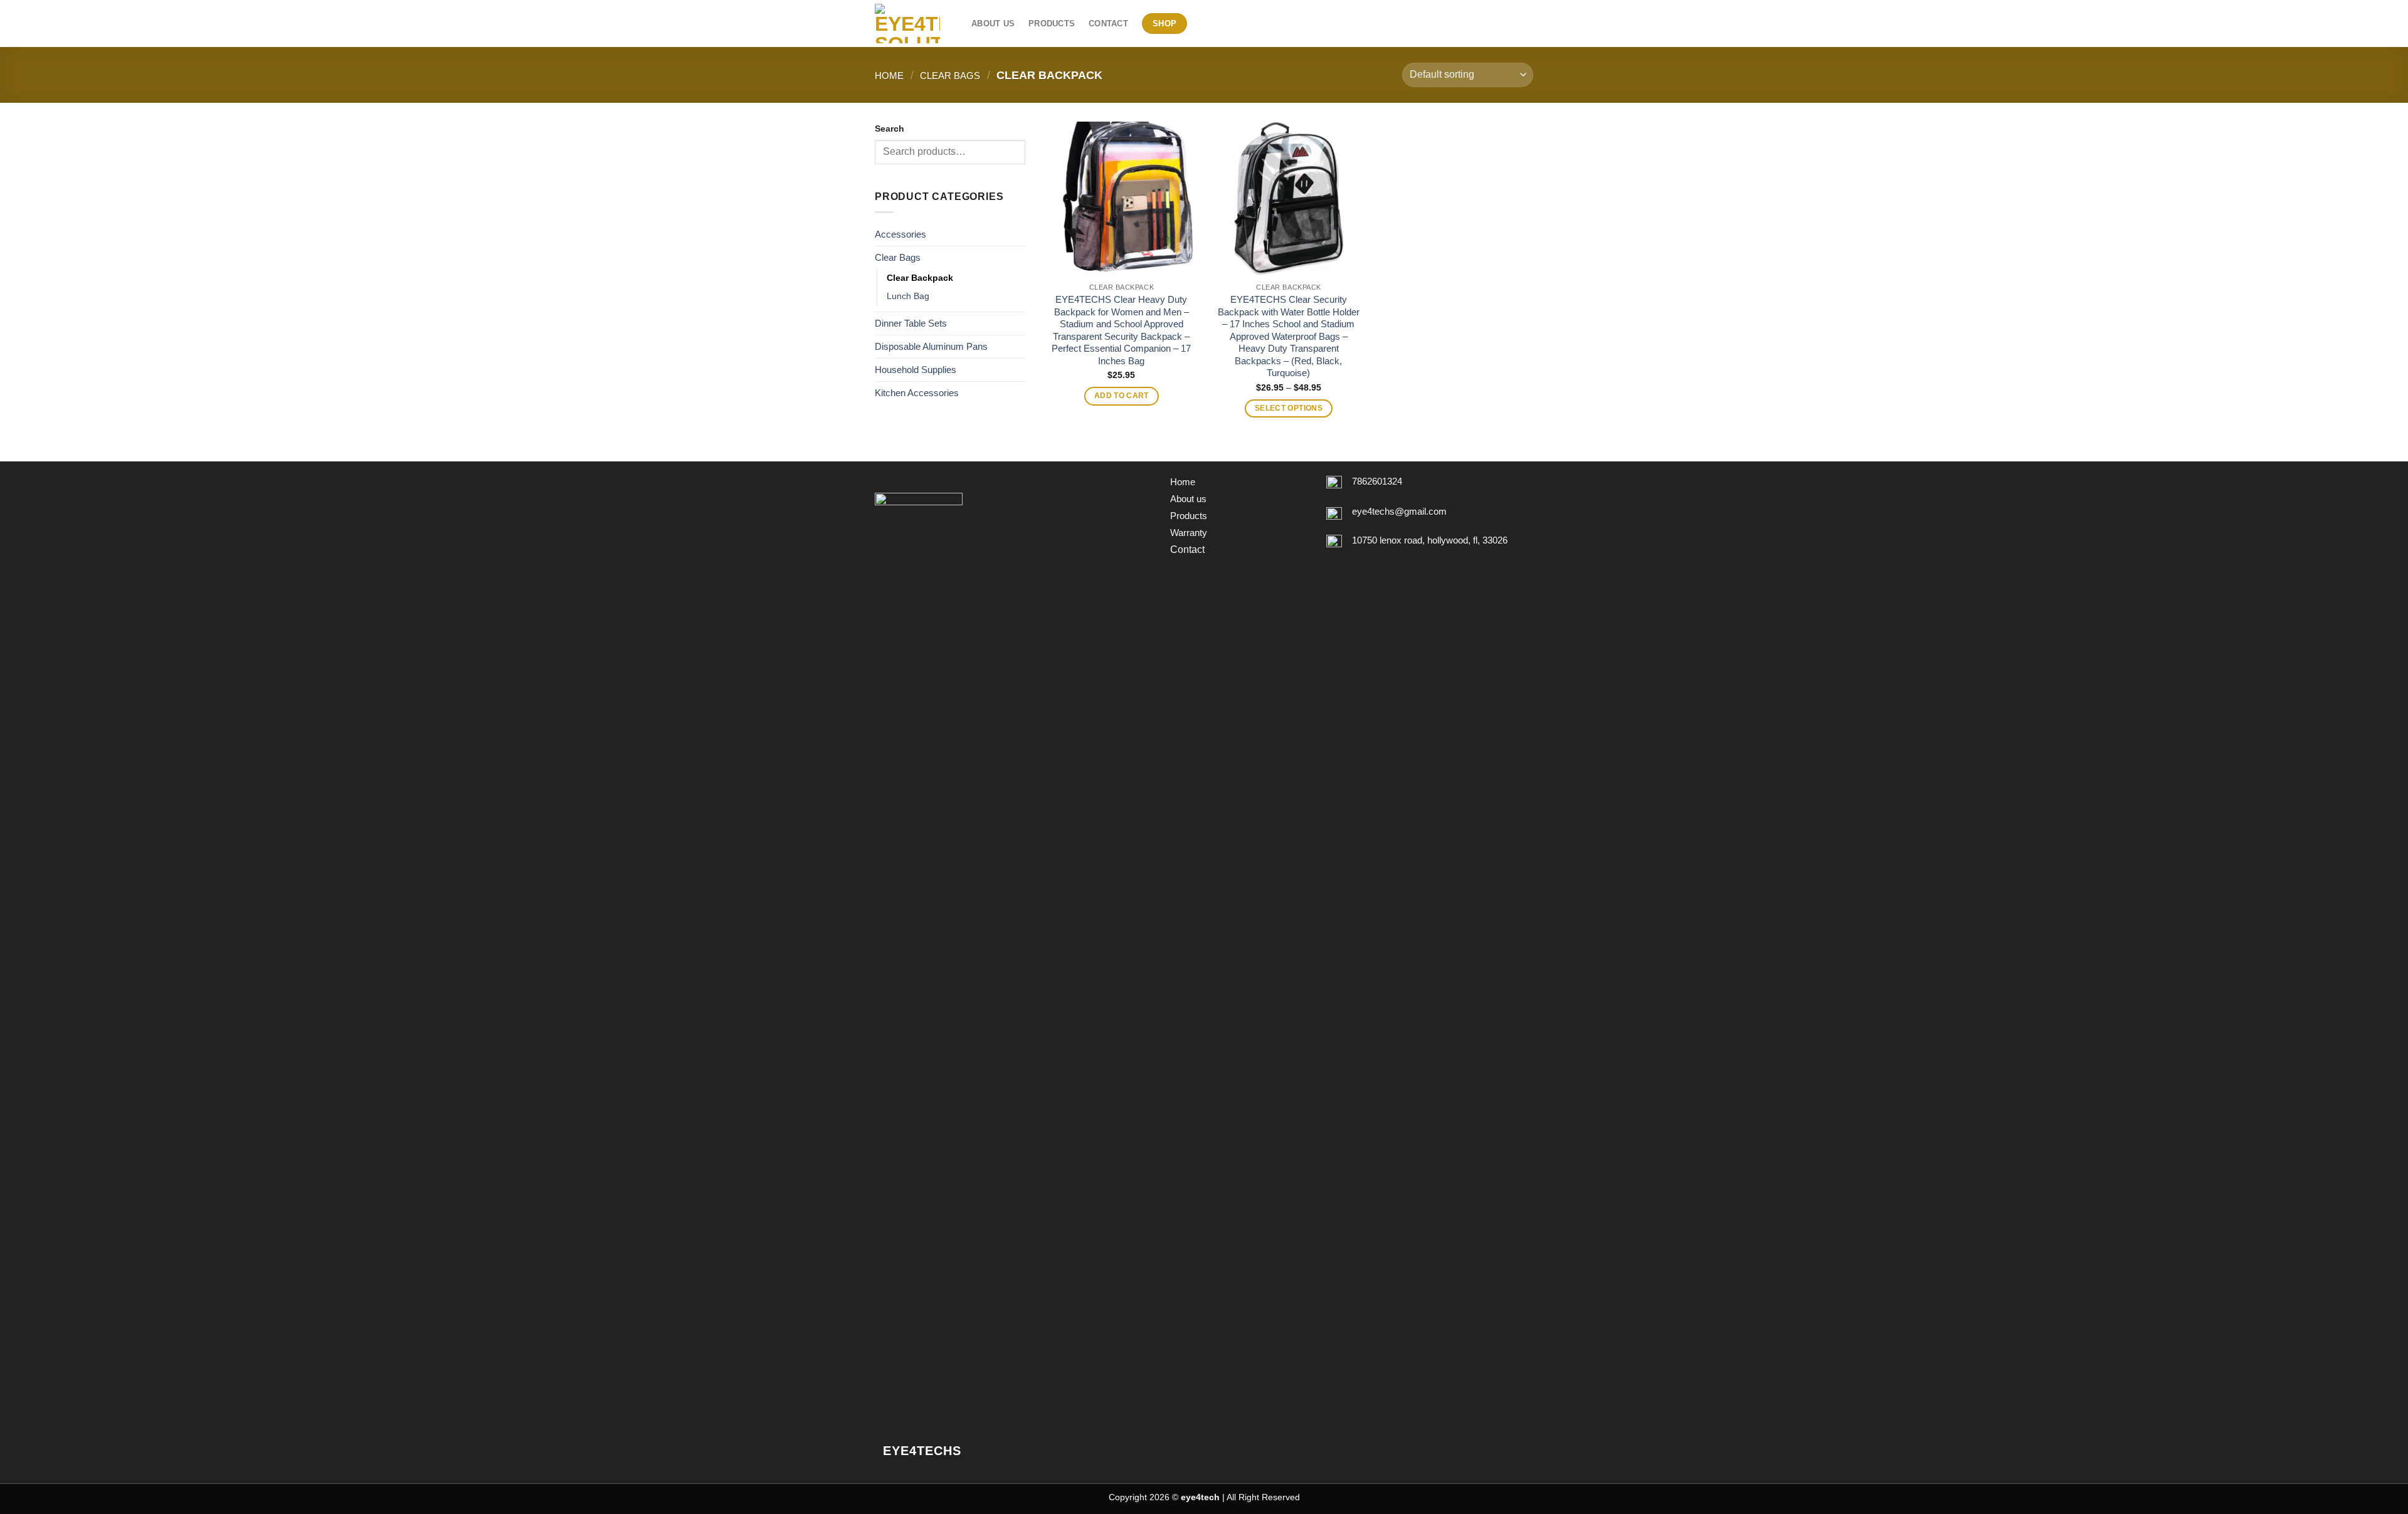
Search (890, 129)
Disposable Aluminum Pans (931, 346)
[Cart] (1527, 24)
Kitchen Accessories (917, 393)
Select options (1289, 408)
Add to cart (1122, 396)
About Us (993, 24)
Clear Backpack (920, 278)
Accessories (900, 234)
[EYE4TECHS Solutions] (914, 24)
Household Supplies (916, 370)
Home (889, 76)
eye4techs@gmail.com (1399, 511)
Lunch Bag (908, 296)
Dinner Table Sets (911, 323)
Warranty (1189, 533)
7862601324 (1377, 481)
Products (1052, 24)
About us (1188, 499)
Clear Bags (950, 76)
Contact (1108, 24)
